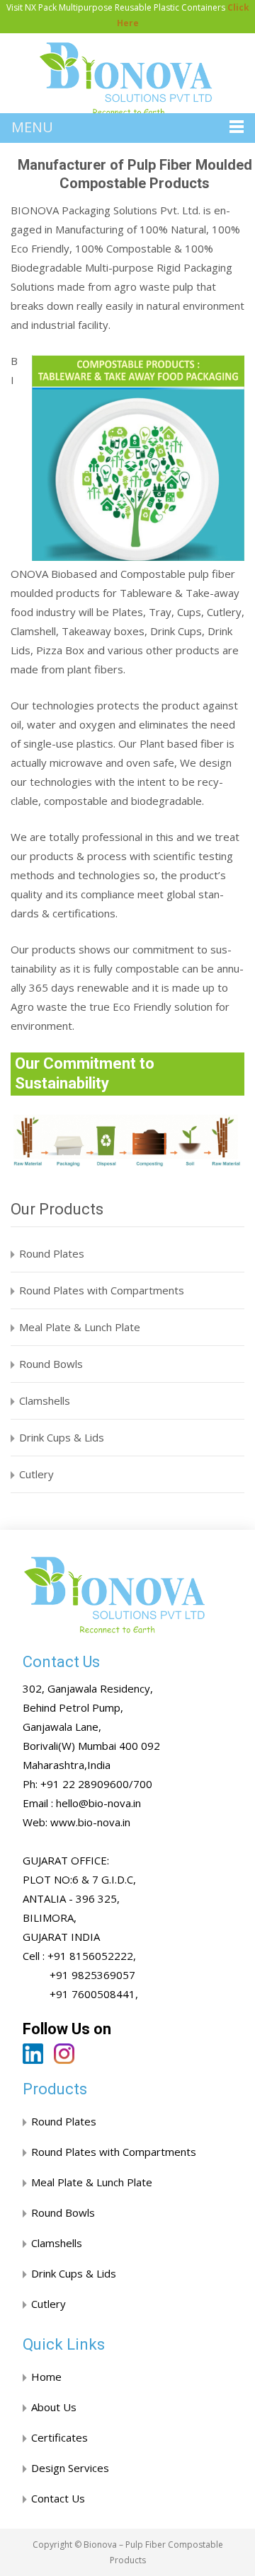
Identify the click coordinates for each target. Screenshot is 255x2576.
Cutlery (36, 1474)
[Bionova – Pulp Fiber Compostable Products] (127, 80)
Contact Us (58, 2498)
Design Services (70, 2468)
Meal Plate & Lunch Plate (80, 1327)
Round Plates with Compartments (102, 1290)
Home (46, 2377)
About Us (54, 2407)
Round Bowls (51, 1364)
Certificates (59, 2437)
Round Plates (52, 1253)
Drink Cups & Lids (62, 1437)
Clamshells (45, 1400)
